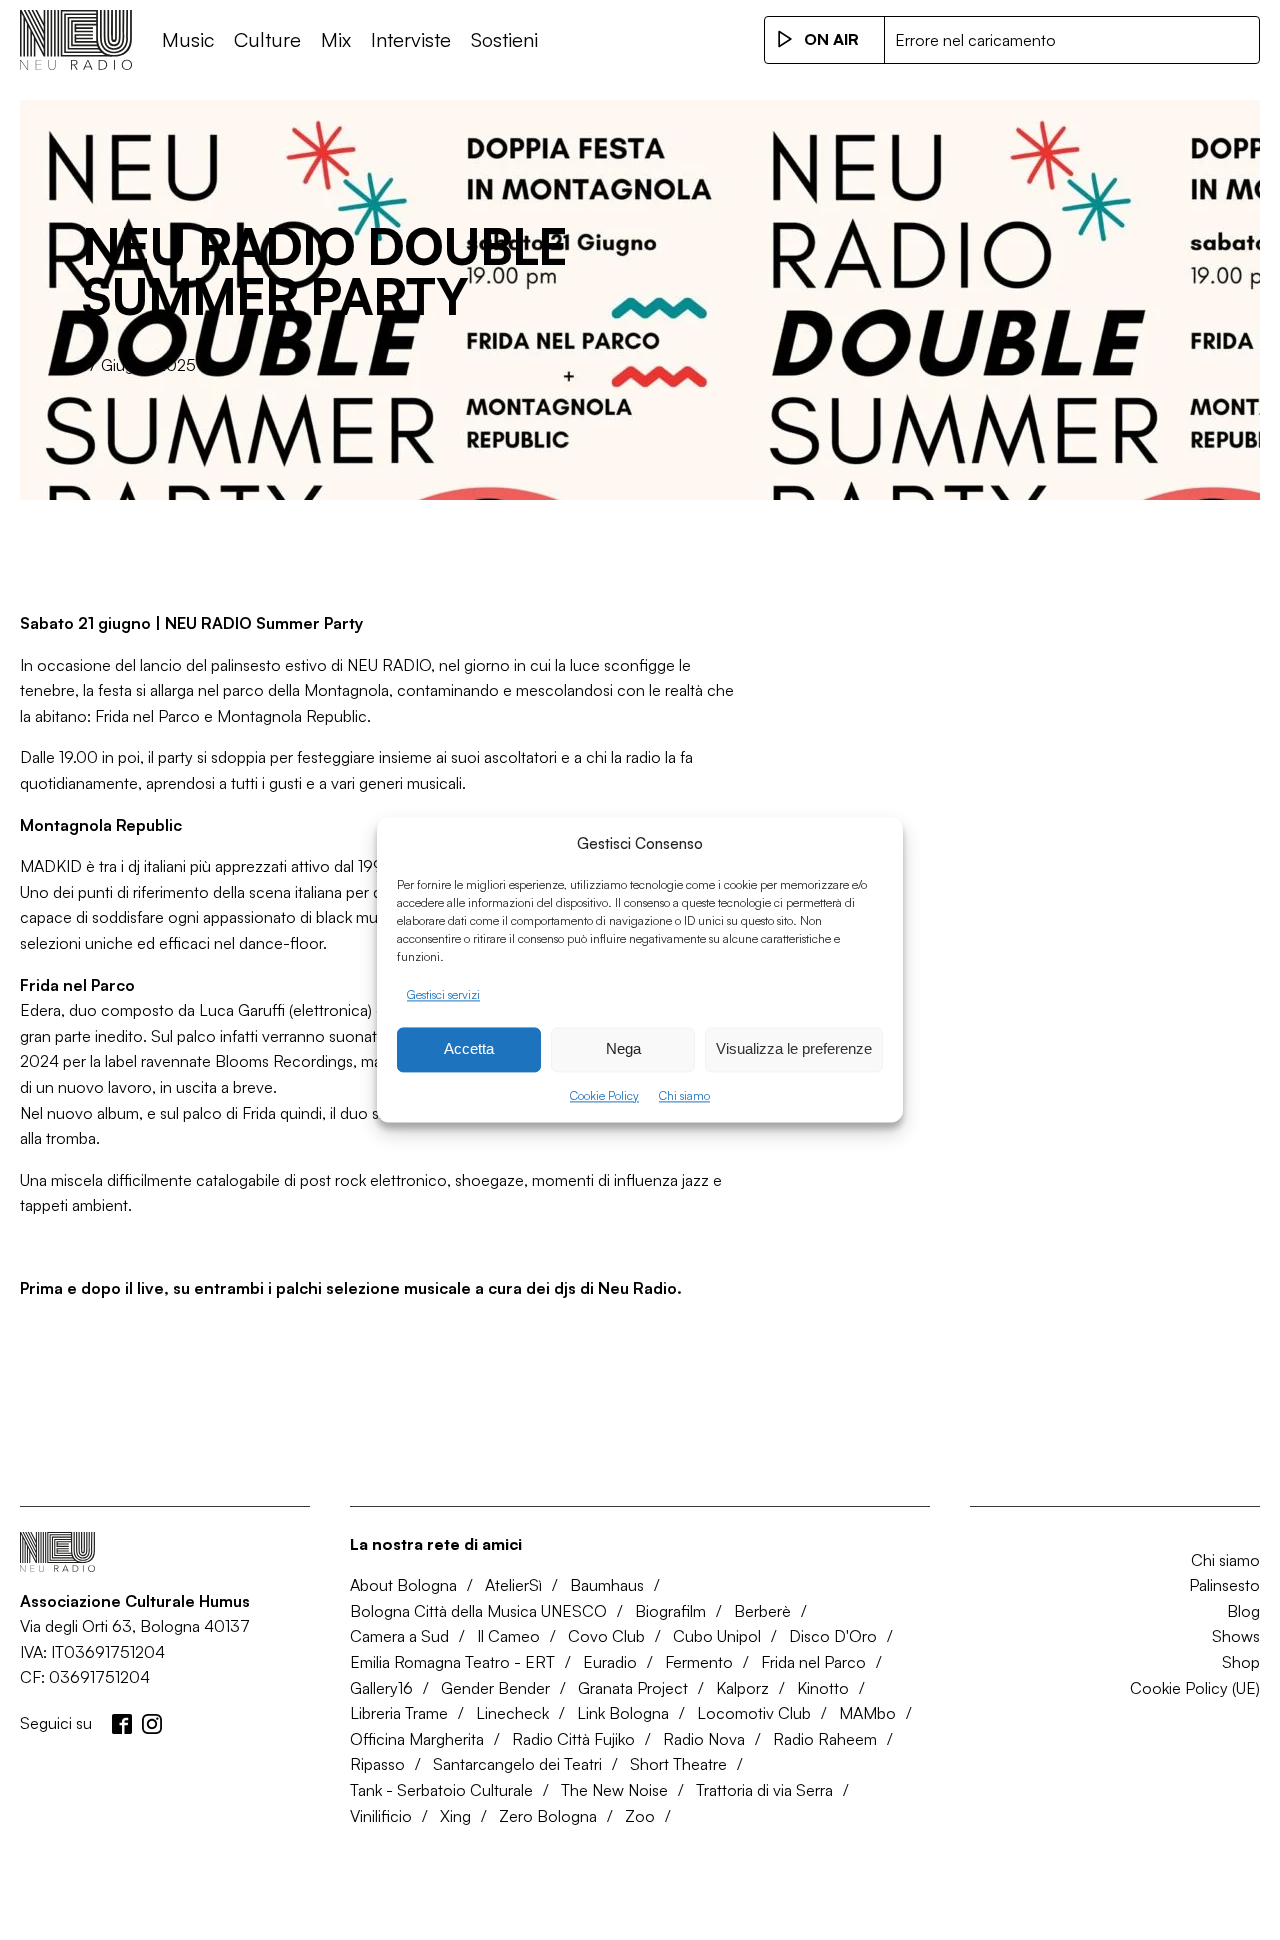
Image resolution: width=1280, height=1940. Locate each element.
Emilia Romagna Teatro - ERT (452, 1662)
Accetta (469, 1049)
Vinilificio (381, 1816)
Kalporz (742, 1688)
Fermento (699, 1662)
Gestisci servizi (443, 994)
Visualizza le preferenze (794, 1049)
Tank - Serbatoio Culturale (441, 1790)
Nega (623, 1049)
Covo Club (606, 1636)
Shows (1236, 1636)
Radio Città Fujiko (573, 1739)
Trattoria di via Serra (764, 1790)
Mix (336, 39)
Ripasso (377, 1764)
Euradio (610, 1662)
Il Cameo (508, 1636)
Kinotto (823, 1688)
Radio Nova (704, 1739)
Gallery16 (381, 1688)
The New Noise (614, 1790)
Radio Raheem (825, 1739)
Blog (1243, 1611)
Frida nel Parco (813, 1662)
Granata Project (633, 1688)
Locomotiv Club (754, 1713)
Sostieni (504, 39)
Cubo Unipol (717, 1636)
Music (188, 39)
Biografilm (670, 1611)
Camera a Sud (399, 1636)
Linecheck (512, 1713)
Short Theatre (678, 1764)
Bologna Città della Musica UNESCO (478, 1611)
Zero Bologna (548, 1816)
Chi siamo (684, 1095)
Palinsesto (1224, 1585)
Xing (455, 1816)
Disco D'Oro (833, 1636)
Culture (267, 39)
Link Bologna (623, 1713)
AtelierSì (513, 1585)
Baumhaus (607, 1585)
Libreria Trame (399, 1713)
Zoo (640, 1816)
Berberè (762, 1611)
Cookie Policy (604, 1095)
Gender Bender (495, 1688)
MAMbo (867, 1713)
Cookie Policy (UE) (1195, 1688)
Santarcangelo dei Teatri (517, 1764)
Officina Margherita (417, 1739)
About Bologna (403, 1585)
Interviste (411, 39)
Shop (1241, 1662)
